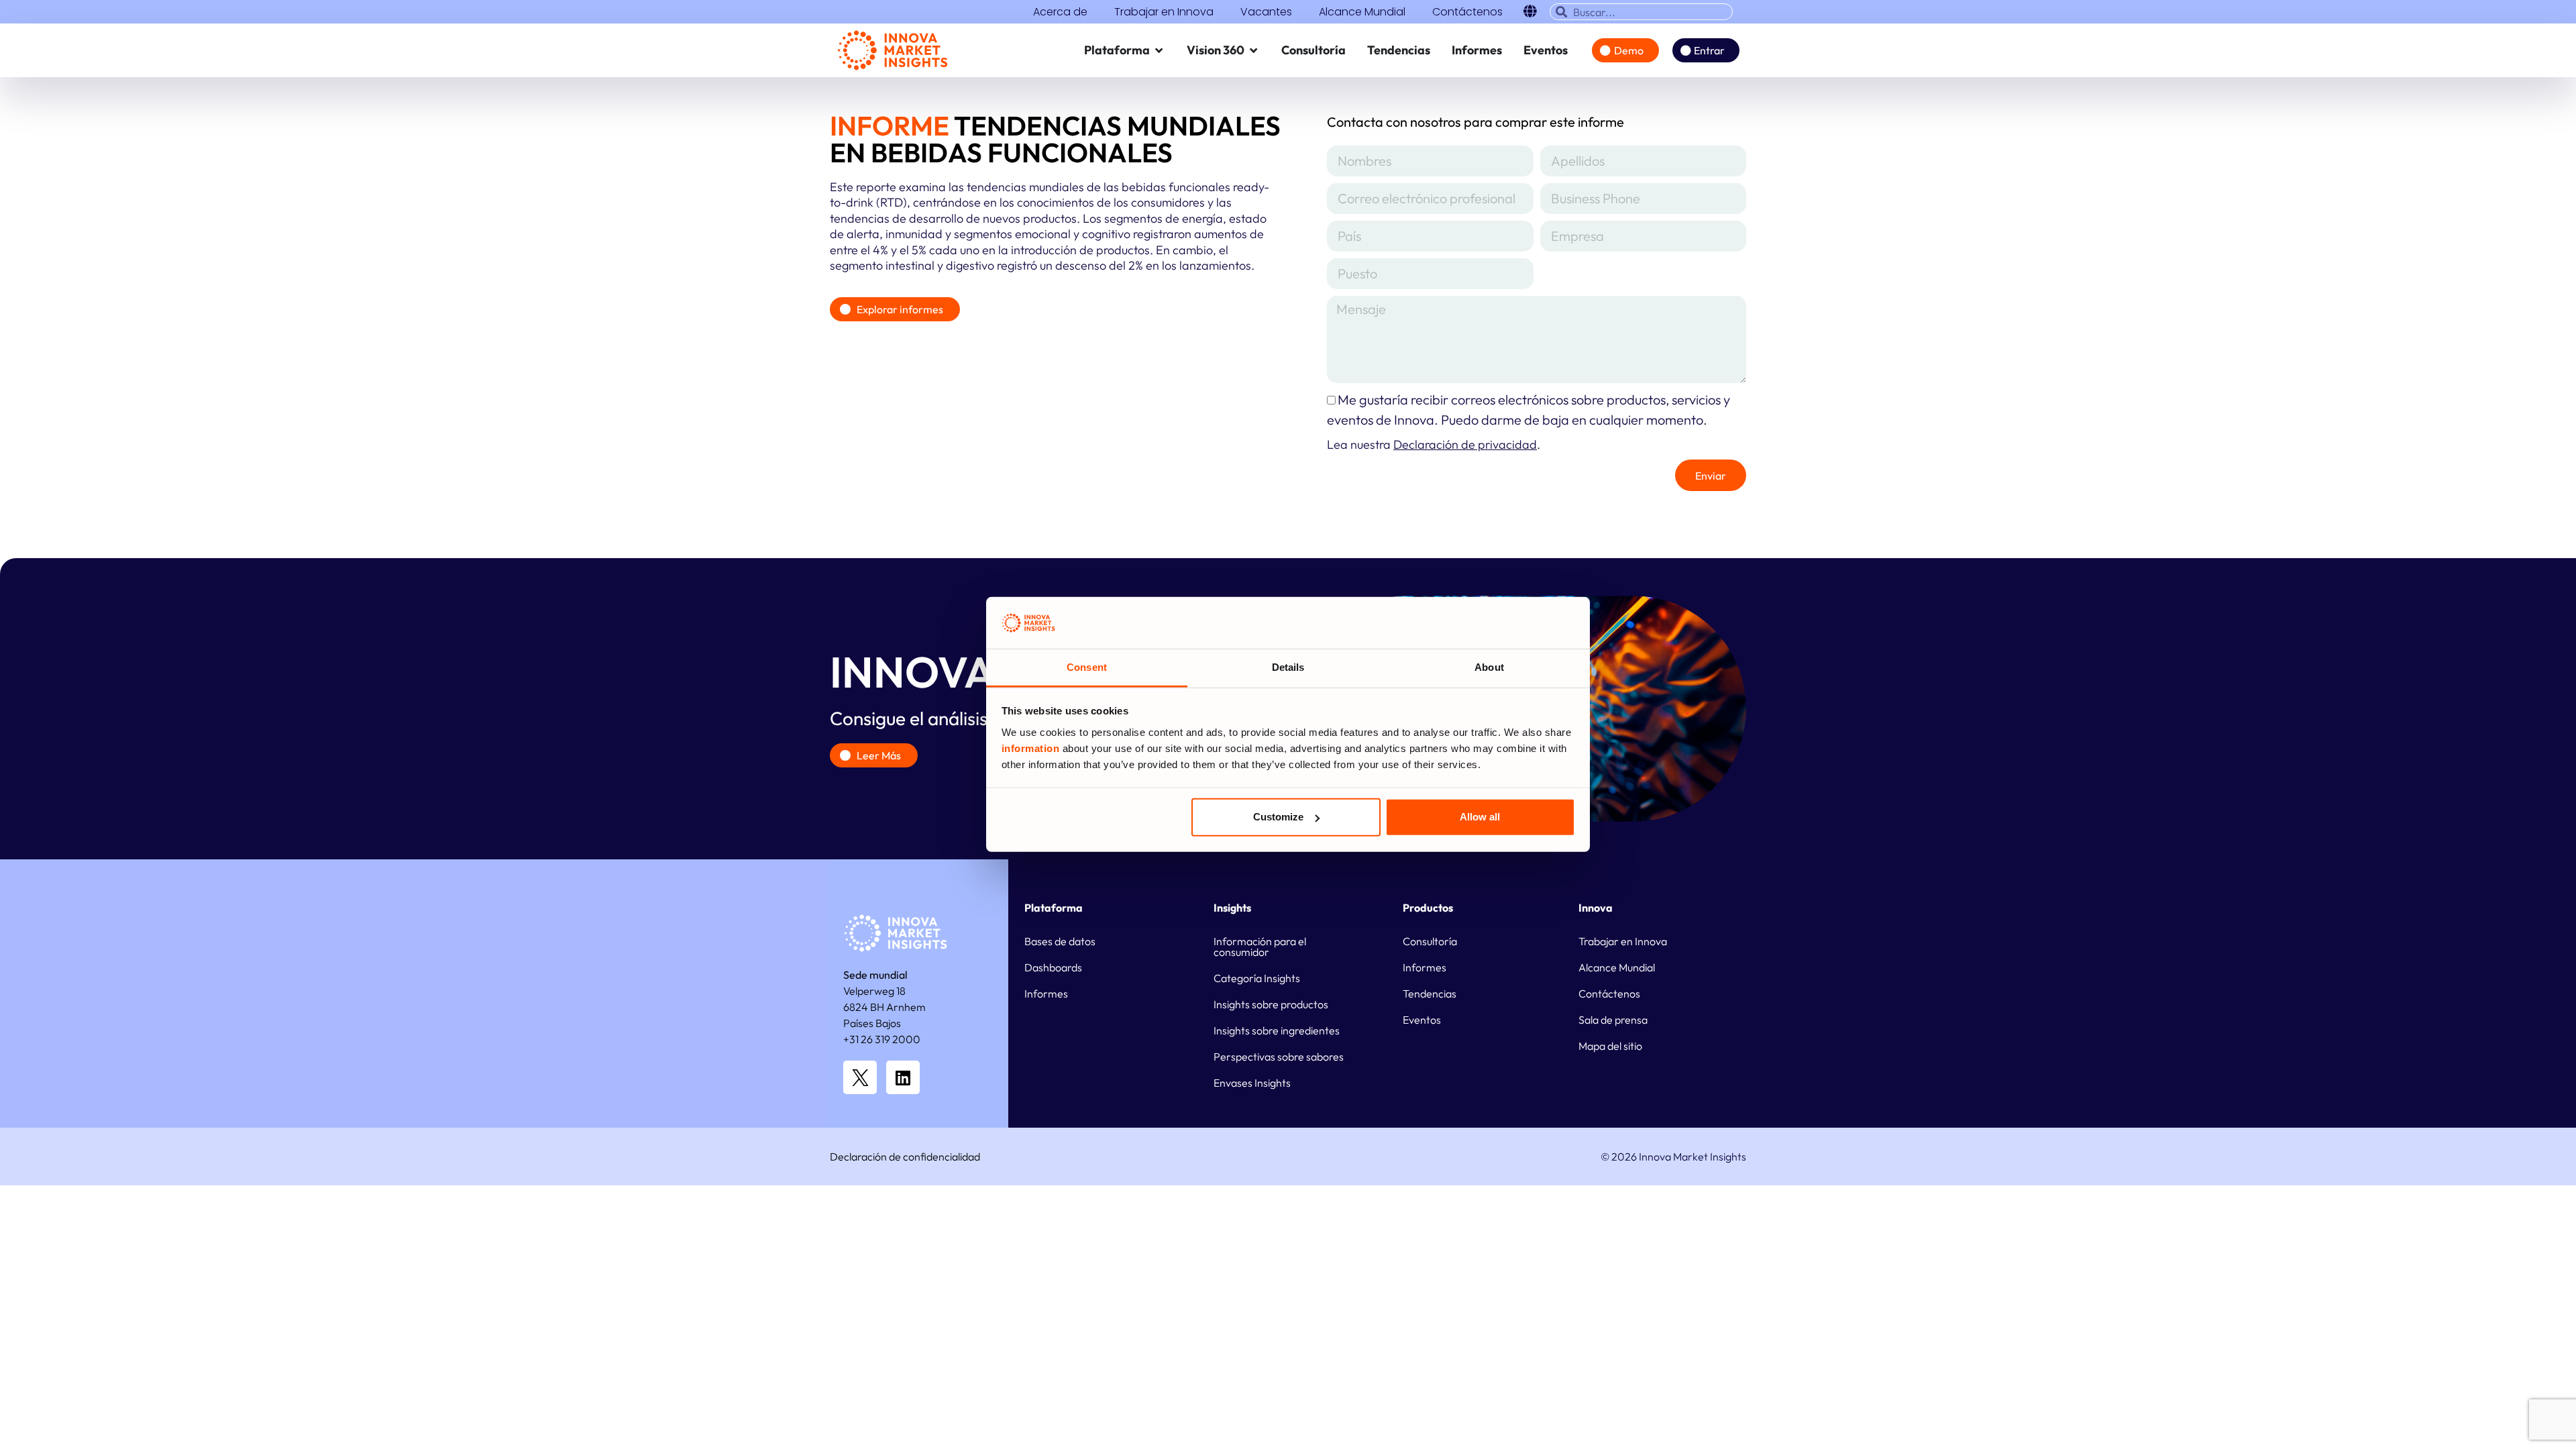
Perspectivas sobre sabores (1279, 1057)
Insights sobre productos (1271, 1004)
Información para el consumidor (1260, 947)
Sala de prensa (1613, 1020)
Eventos (1422, 1020)
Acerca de (1060, 12)
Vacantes (1266, 12)
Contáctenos (1467, 12)
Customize (1278, 817)
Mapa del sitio (1610, 1046)
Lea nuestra (1432, 444)
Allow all (1480, 817)
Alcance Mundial (1362, 12)
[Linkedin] (903, 1077)
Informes (1046, 994)
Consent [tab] (1087, 667)
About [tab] (1489, 667)
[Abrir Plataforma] (1159, 50)
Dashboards (1053, 967)
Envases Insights (1252, 1083)
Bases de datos (1060, 941)
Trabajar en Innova (1164, 12)
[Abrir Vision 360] (1254, 50)
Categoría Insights (1257, 978)
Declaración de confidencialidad (905, 1157)
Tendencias (1430, 994)
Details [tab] (1288, 667)
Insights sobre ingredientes (1277, 1030)
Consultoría (1430, 941)
